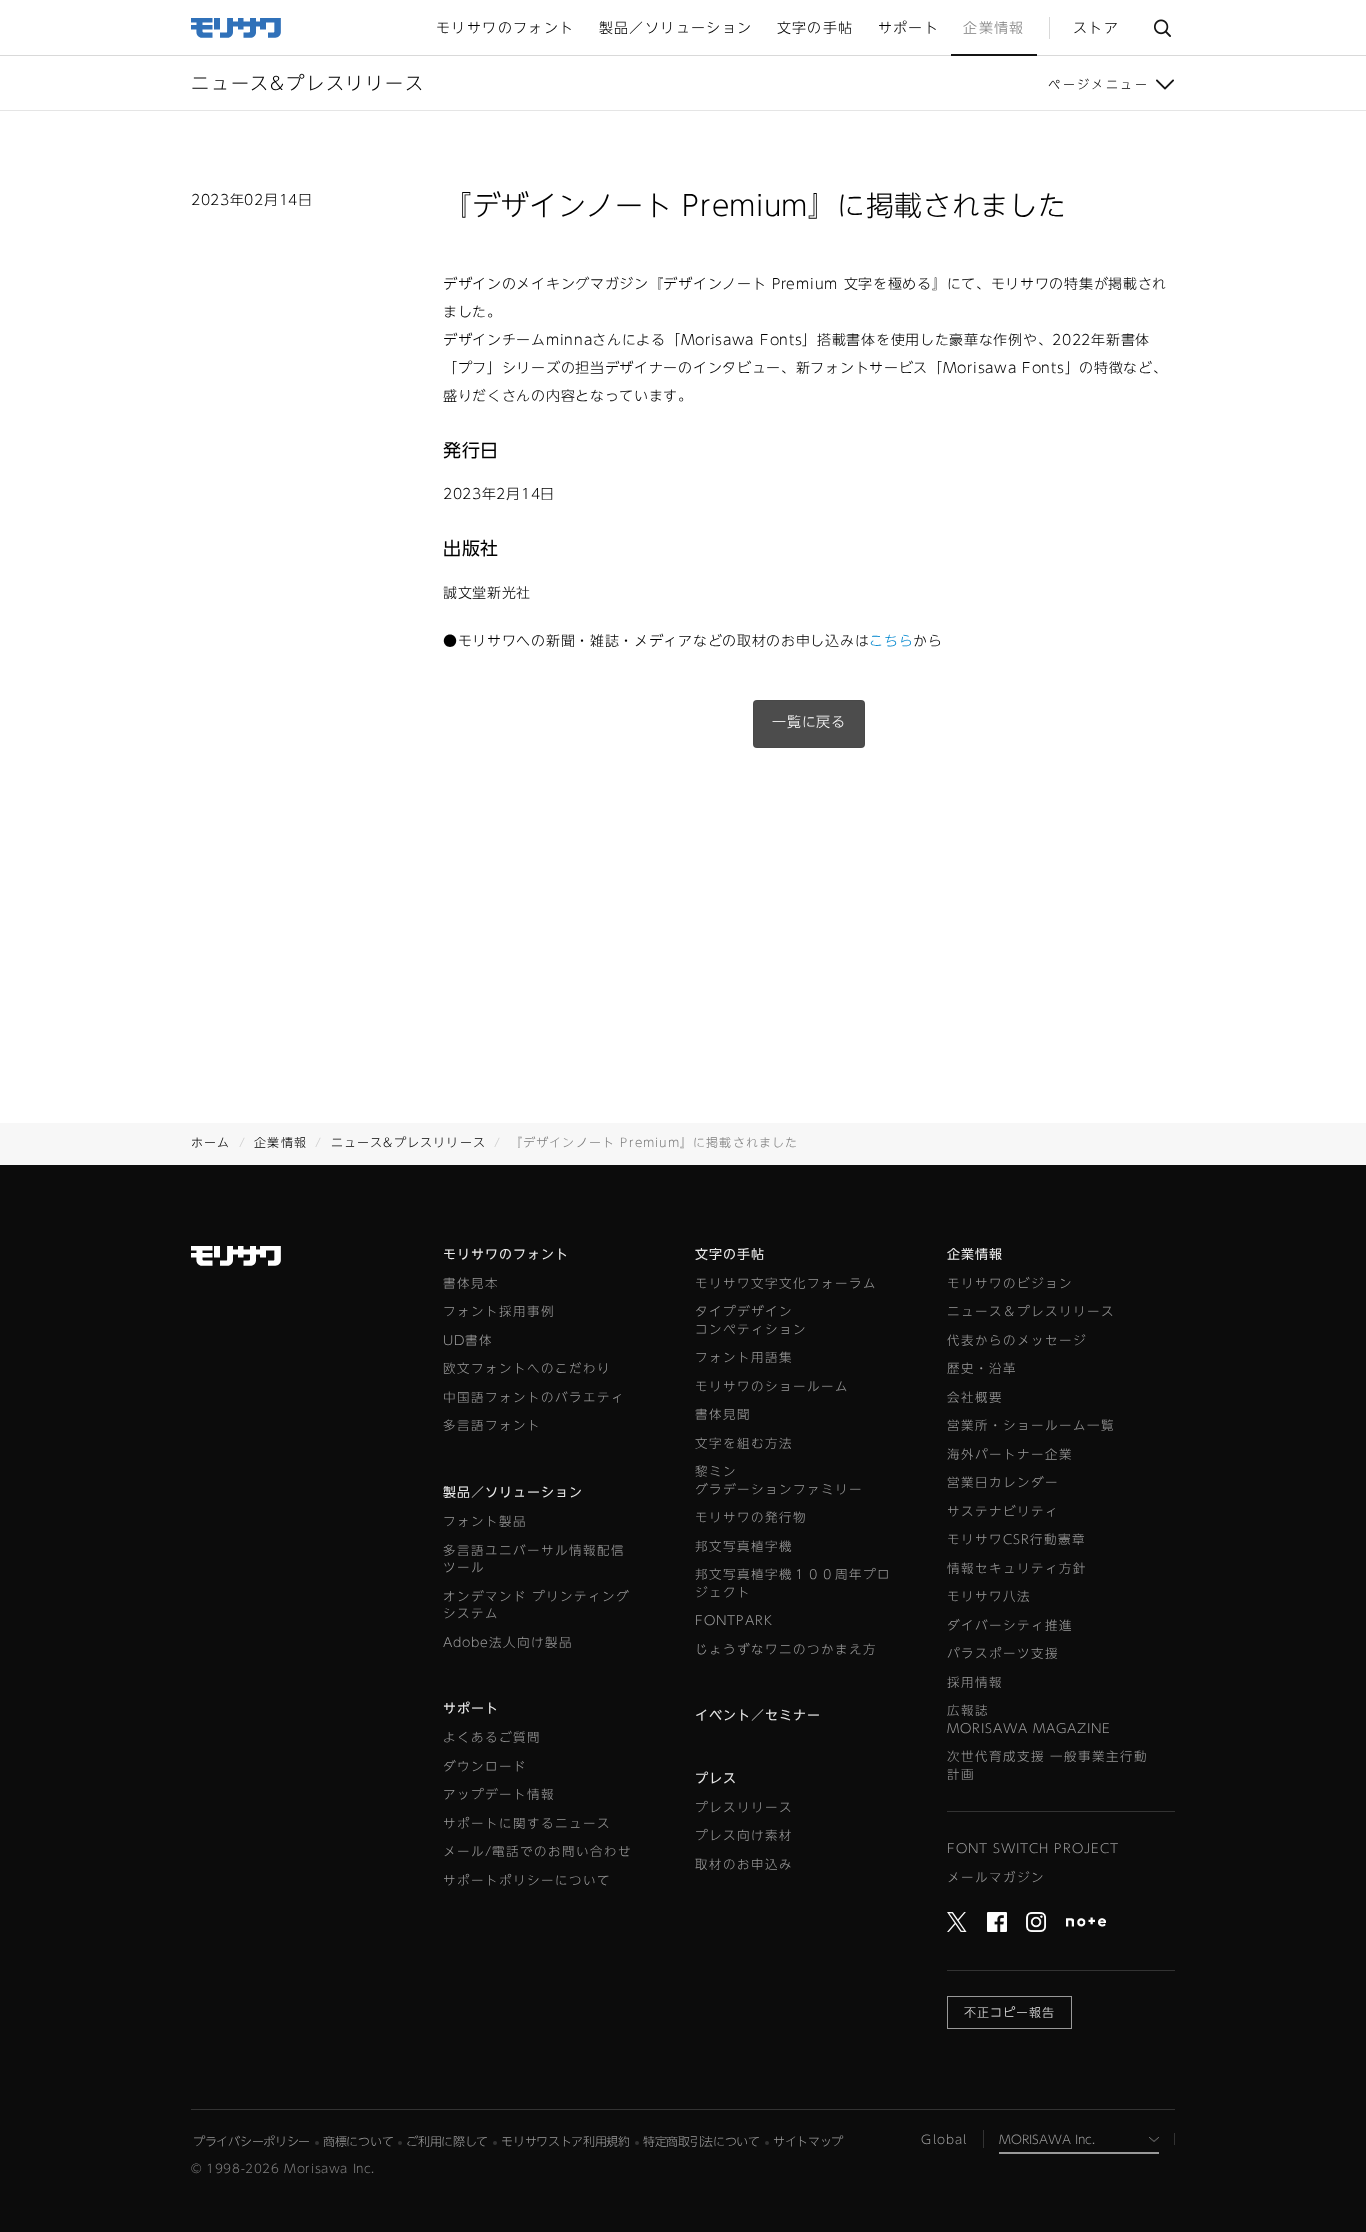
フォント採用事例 (499, 1311)
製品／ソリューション (513, 1492)
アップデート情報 (499, 1794)
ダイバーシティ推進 (1010, 1625)
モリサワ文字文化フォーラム (786, 1283)
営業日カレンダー (1003, 1482)
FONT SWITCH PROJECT (1033, 1848)
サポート (471, 1708)
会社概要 (975, 1397)
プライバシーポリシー (251, 2141)
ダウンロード (485, 1766)
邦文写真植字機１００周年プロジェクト (793, 1583)
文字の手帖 (730, 1254)
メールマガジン (996, 1877)
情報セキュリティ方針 (1017, 1568)
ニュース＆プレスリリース (1031, 1311)
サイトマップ (808, 2141)
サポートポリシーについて (527, 1880)
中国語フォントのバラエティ (534, 1397)
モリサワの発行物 (751, 1517)
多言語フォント (492, 1425)
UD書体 (468, 1340)
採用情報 (975, 1682)
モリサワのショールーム (772, 1386)
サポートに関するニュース (527, 1823)
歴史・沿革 (982, 1368)
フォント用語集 (744, 1357)
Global (944, 2139)
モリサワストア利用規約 (565, 2141)
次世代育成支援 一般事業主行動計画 (1047, 1765)
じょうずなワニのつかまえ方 (786, 1649)
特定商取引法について (701, 2141)
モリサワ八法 (989, 1596)
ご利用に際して (447, 2141)
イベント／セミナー (758, 1715)
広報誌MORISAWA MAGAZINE (1029, 1719)
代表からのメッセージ (1017, 1340)
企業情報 (280, 1142)
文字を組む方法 (744, 1443)
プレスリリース (744, 1807)
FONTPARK (734, 1620)
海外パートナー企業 (1010, 1454)
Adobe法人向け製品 (508, 1642)
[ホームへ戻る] (237, 26)
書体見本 (471, 1283)
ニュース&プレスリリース (408, 1142)
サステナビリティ (1003, 1511)
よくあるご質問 (492, 1737)
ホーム (211, 1142)
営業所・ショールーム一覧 (1031, 1425)
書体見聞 (723, 1414)
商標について (358, 2141)
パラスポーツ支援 (1003, 1653)
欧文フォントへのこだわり (527, 1368)
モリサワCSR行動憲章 (1016, 1539)
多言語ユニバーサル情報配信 (534, 1559)
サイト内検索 (1162, 27)
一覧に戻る (809, 722)
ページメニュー (1098, 84)
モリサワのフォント (506, 1254)
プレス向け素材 (744, 1835)
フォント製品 (485, 1521)
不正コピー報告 (1009, 2012)
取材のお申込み (744, 1864)
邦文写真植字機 (744, 1546)
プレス (716, 1778)
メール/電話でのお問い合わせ (537, 1851)
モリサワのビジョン (1010, 1283)
